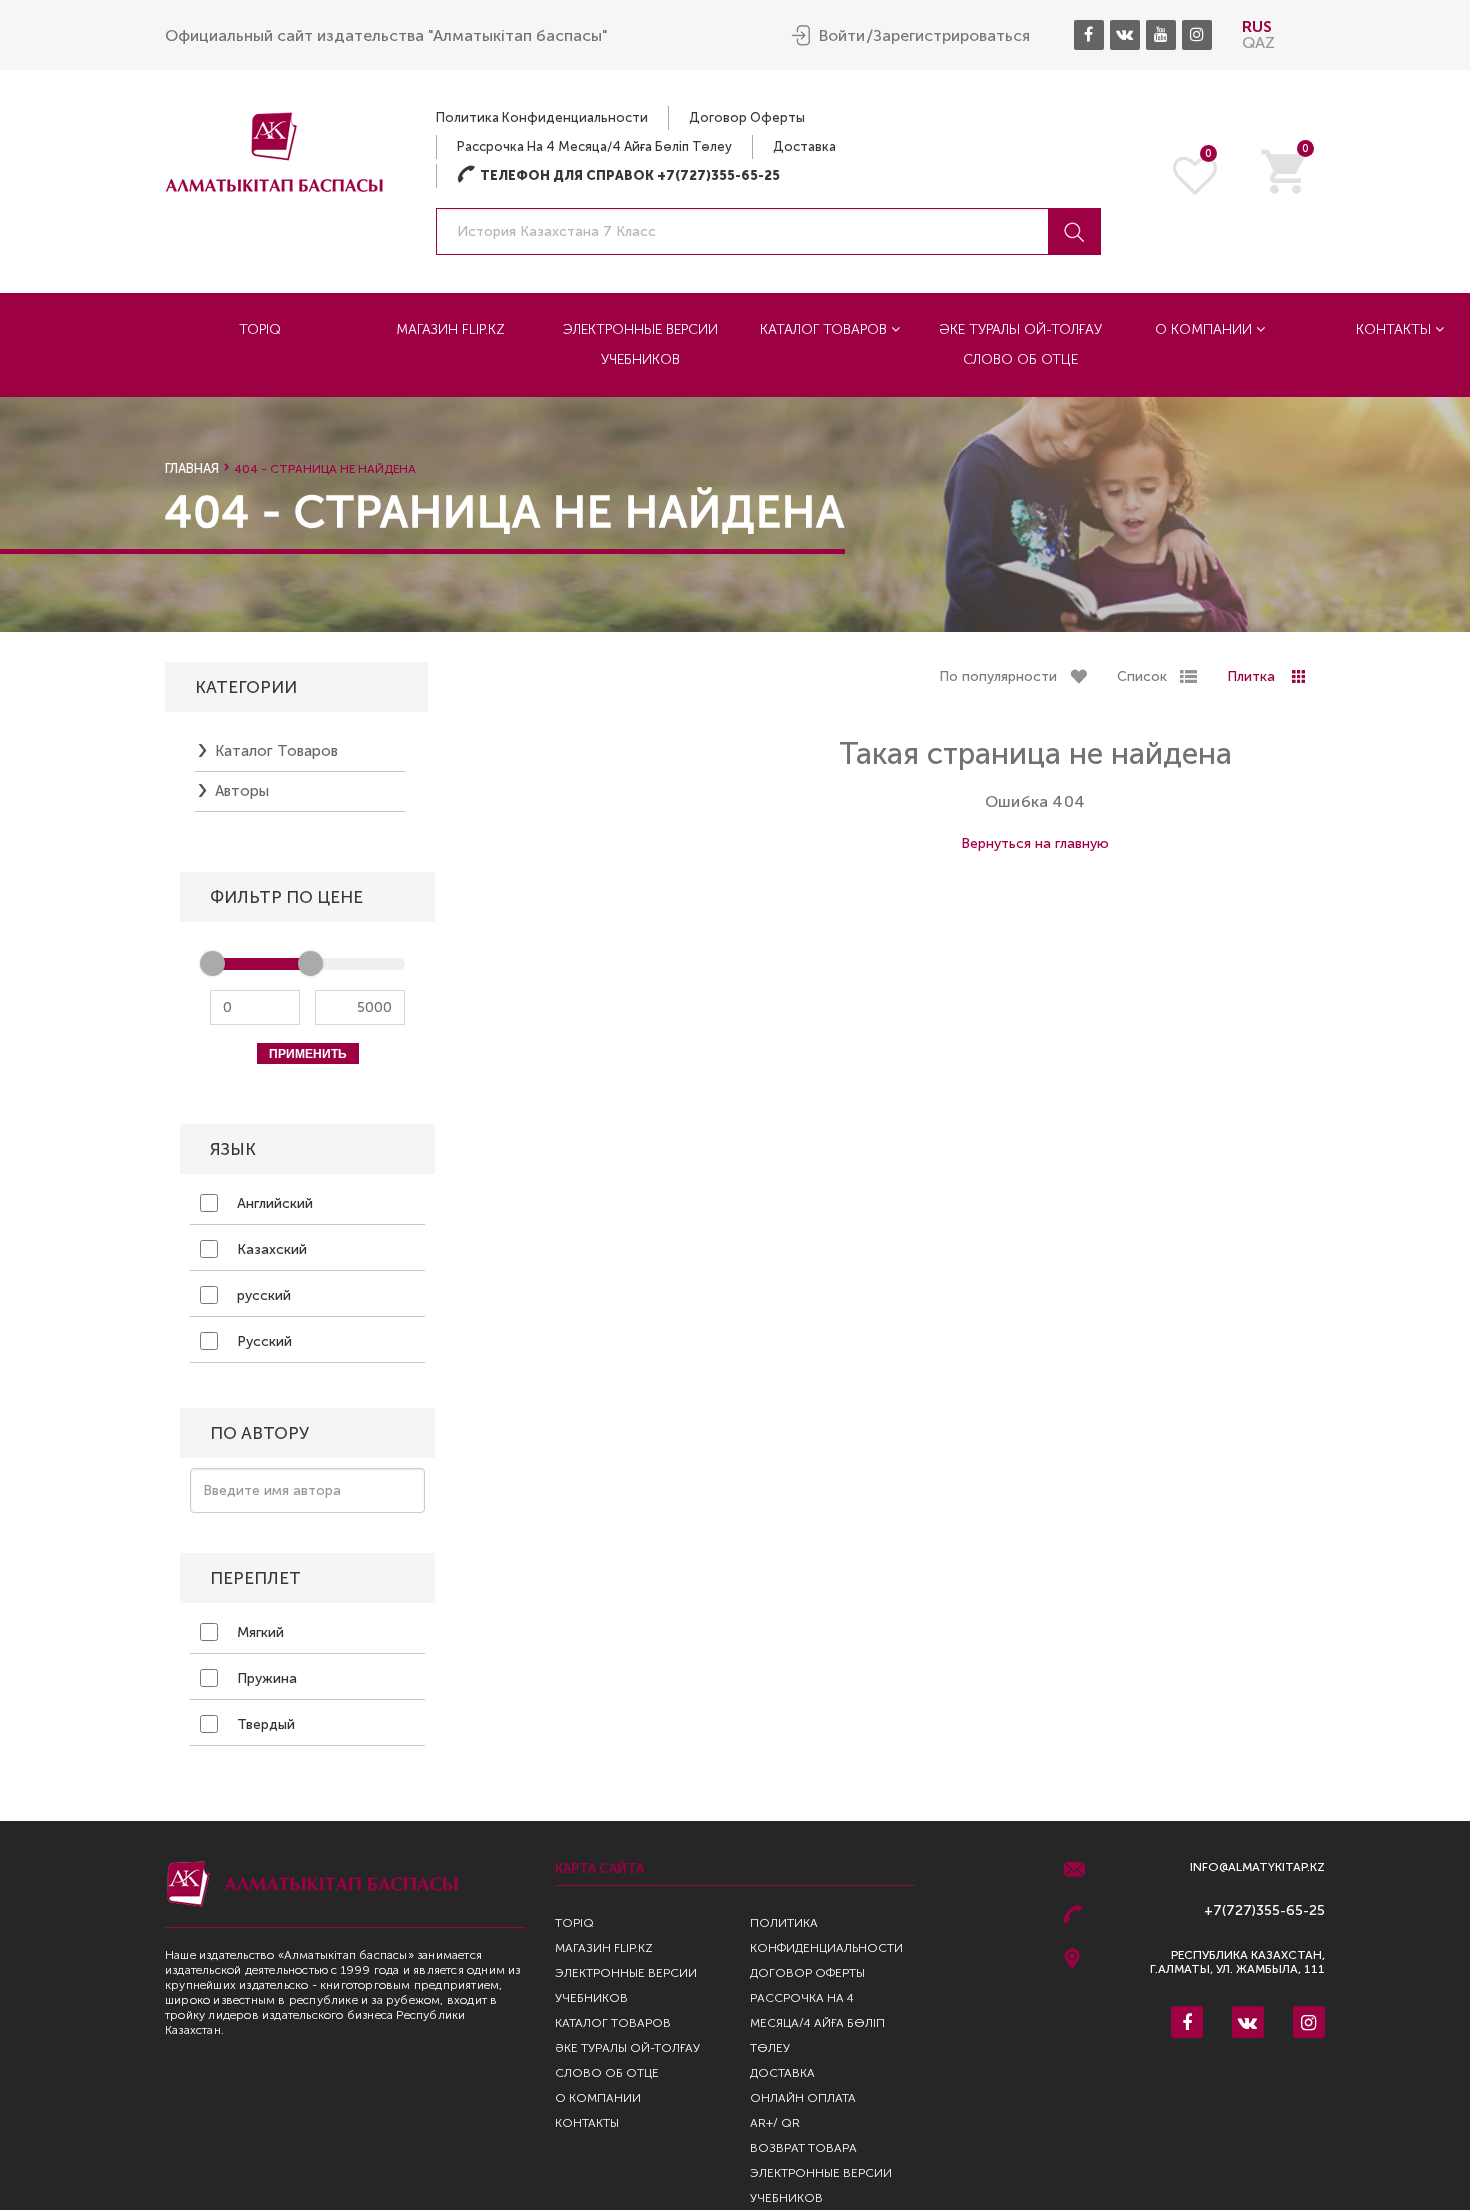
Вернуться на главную (1035, 843)
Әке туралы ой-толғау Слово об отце (1020, 344)
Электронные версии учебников (640, 344)
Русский (262, 1341)
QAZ (1258, 42)
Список (1142, 676)
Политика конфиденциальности (542, 117)
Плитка (1251, 676)
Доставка (804, 146)
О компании (1205, 329)
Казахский (270, 1249)
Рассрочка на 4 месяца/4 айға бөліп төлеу (594, 146)
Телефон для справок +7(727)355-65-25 (618, 175)
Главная (192, 468)
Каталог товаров (825, 329)
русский (262, 1295)
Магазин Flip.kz (450, 329)
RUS (1257, 26)
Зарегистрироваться (951, 36)
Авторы (242, 791)
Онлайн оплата (803, 2098)
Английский (273, 1203)
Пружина (265, 1678)
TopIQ (260, 329)
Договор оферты (747, 117)
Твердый (264, 1724)
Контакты (587, 2123)
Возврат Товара (803, 2148)
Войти (842, 36)
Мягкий (258, 1632)
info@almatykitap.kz (1257, 1867)
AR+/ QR (775, 2123)
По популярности (998, 676)
